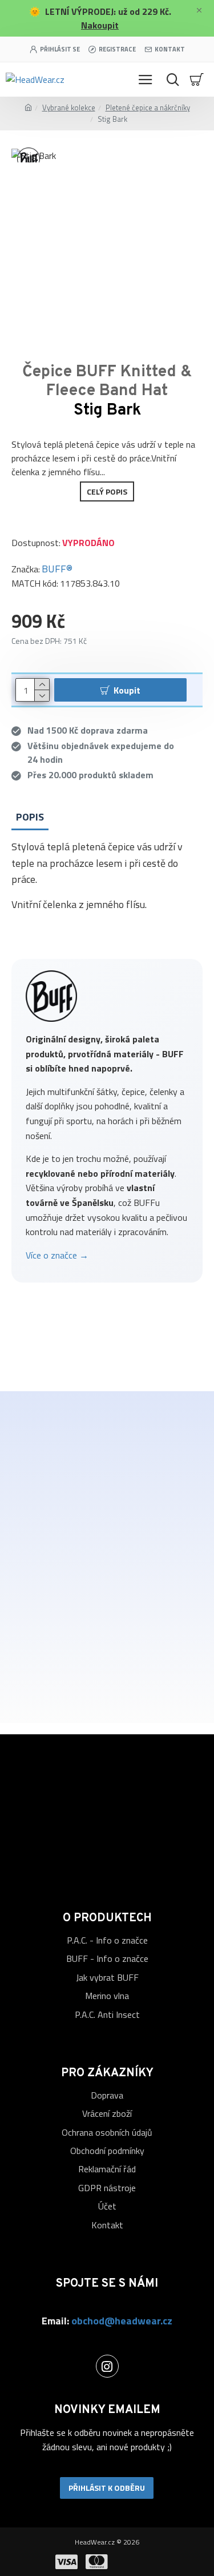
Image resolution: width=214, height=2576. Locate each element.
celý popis (107, 491)
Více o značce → (57, 1255)
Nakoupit (100, 25)
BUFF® (57, 569)
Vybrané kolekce (69, 108)
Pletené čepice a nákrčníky (148, 108)
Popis (30, 817)
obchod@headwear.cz (122, 2321)
